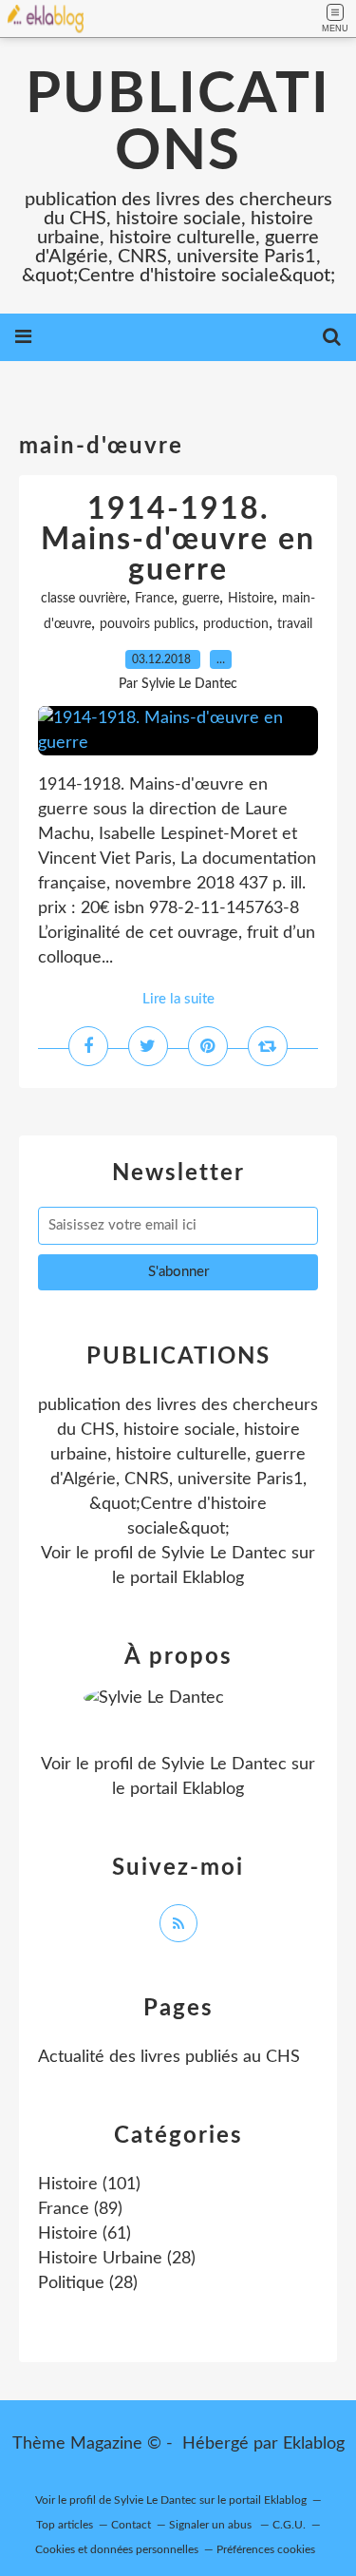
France (154, 599)
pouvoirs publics (147, 624)
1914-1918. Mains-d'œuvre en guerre (178, 540)
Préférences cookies (266, 2549)
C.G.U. (289, 2525)
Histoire (251, 599)
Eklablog (314, 2444)
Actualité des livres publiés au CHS (169, 2057)
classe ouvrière (84, 599)
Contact (131, 2525)
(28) (117, 2259)
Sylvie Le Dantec (224, 1554)
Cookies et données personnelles (117, 2549)
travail (295, 624)
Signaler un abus (212, 2525)
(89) (80, 2209)
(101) (89, 2185)
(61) (84, 2234)
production (236, 624)
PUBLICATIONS (178, 124)
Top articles (65, 2525)
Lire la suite (178, 999)
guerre (201, 599)
